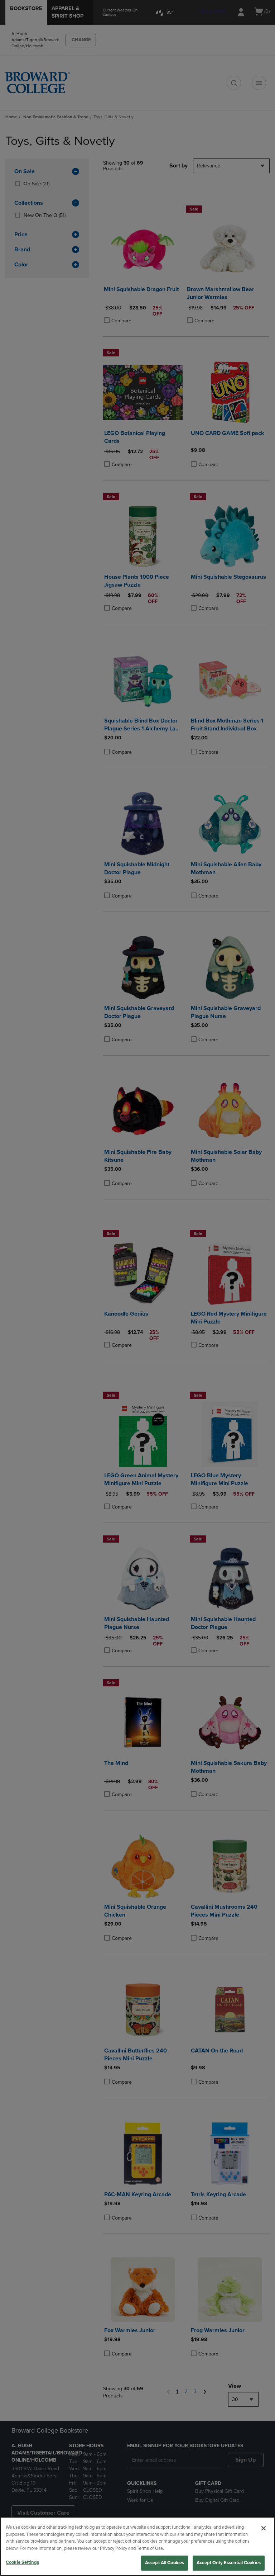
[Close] (264, 2528)
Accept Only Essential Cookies (229, 2563)
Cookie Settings (22, 2562)
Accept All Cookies (165, 2563)
